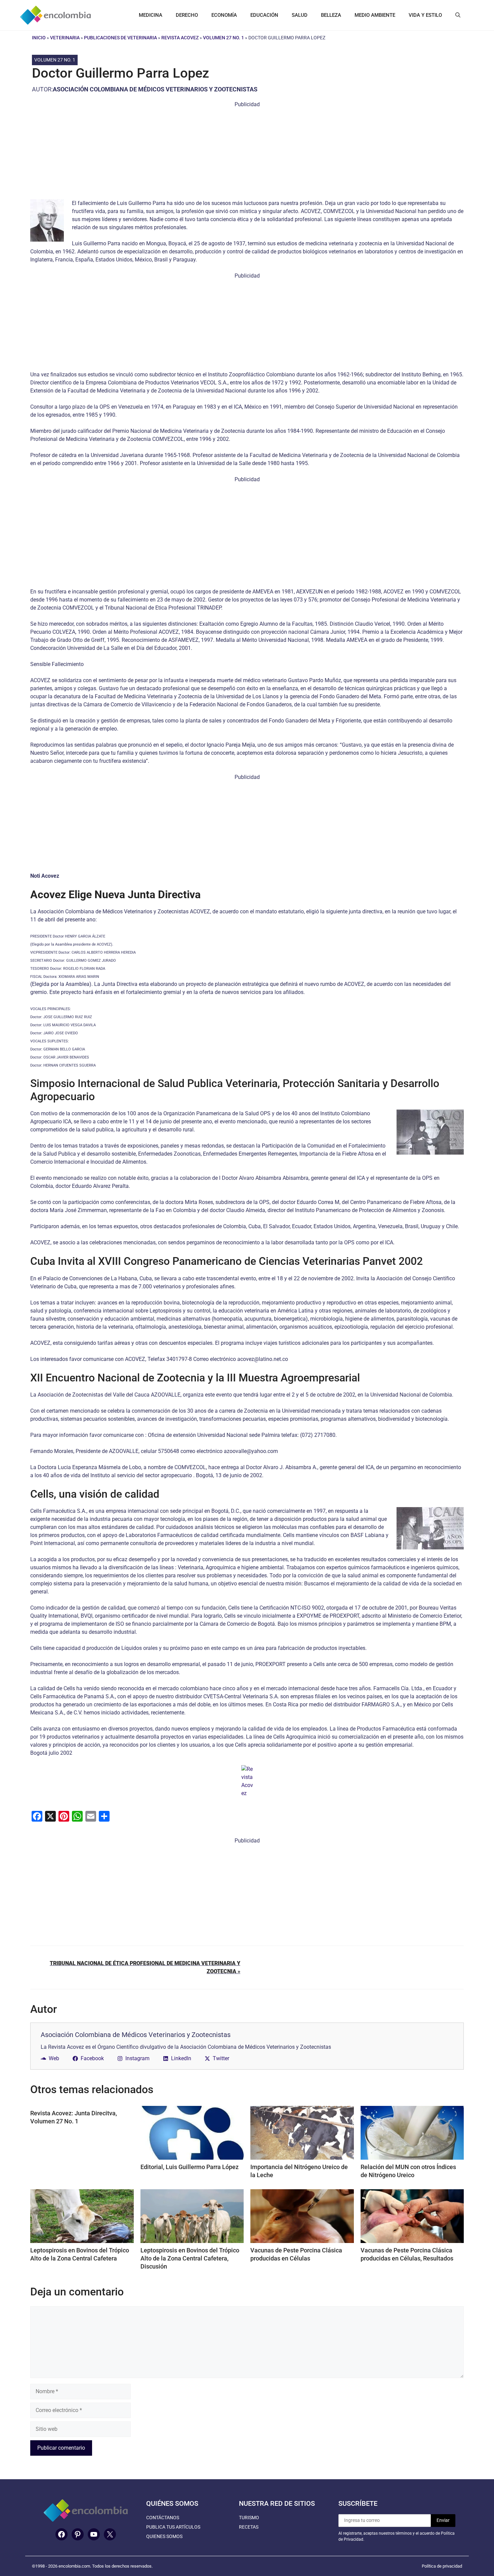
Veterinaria (65, 38)
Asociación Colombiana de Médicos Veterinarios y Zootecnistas (155, 89)
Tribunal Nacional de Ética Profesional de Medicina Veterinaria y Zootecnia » (145, 1967)
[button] (458, 15)
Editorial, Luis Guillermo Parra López (190, 2167)
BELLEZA (331, 15)
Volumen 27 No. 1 (223, 38)
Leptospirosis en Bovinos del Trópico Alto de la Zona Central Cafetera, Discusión (190, 2258)
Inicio (39, 38)
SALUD (300, 15)
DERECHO (187, 15)
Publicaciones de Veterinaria (120, 38)
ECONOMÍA (224, 15)
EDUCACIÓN (264, 15)
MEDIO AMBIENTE (375, 15)
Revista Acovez (180, 38)
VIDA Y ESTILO (425, 15)
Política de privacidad (442, 2566)
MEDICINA (151, 15)
